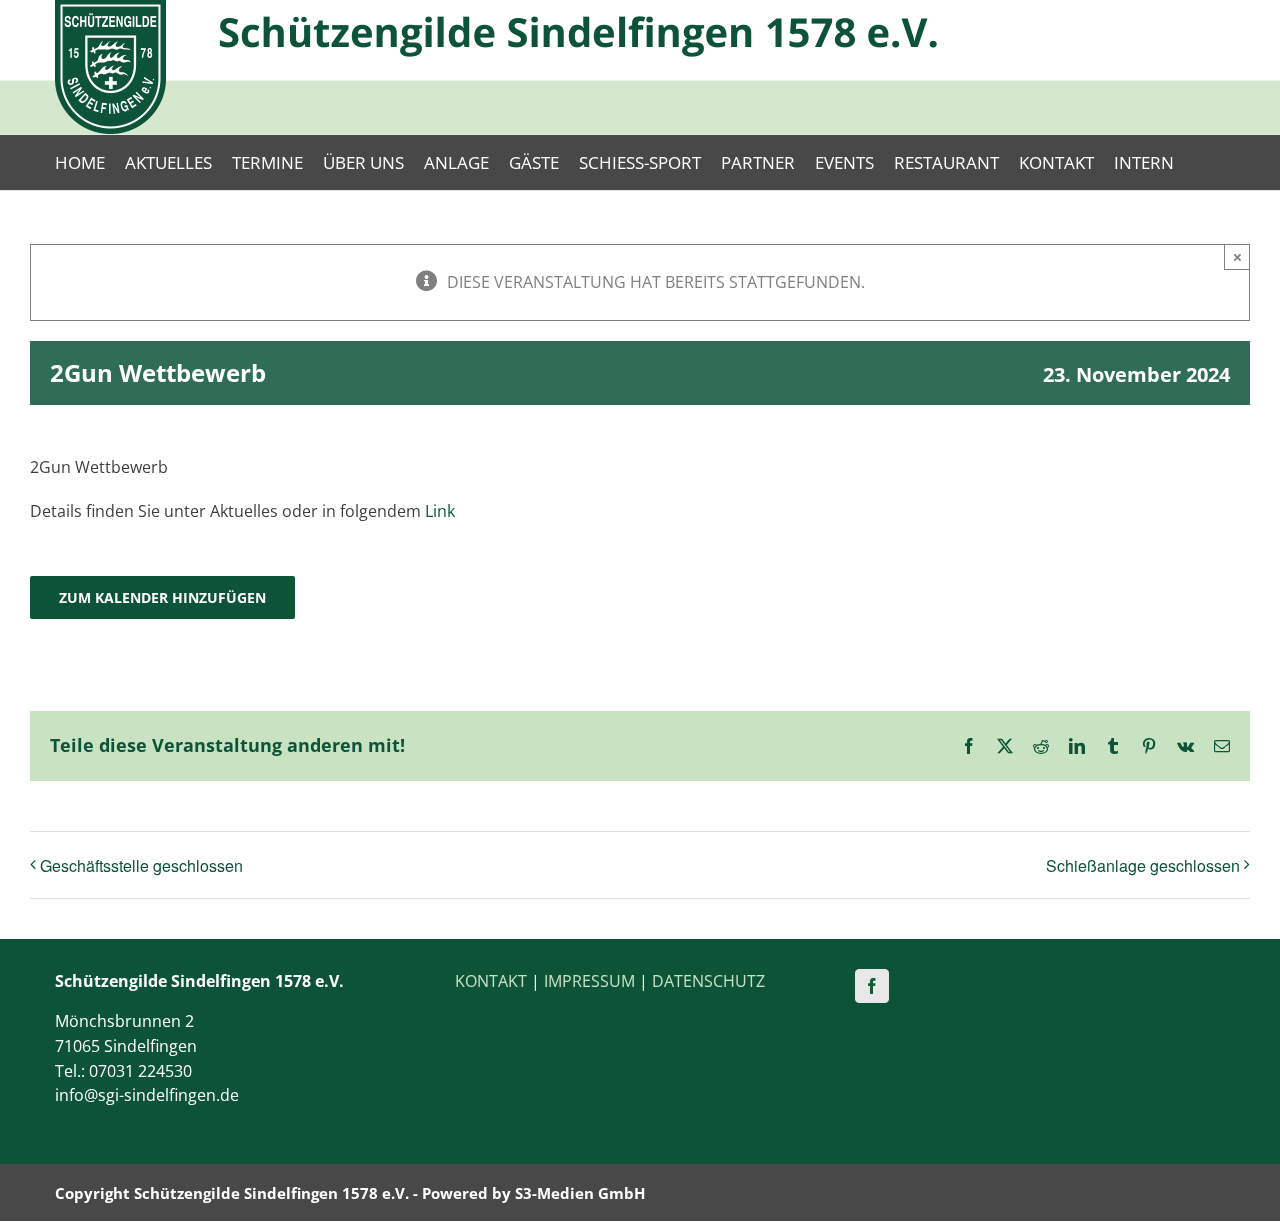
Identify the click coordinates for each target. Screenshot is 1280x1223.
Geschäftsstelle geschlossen (141, 865)
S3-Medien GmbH (580, 1193)
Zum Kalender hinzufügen (162, 597)
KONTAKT (491, 981)
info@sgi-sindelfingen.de (147, 1095)
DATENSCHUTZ (708, 981)
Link (440, 511)
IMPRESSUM (589, 981)
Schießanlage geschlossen (1143, 865)
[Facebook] (872, 986)
